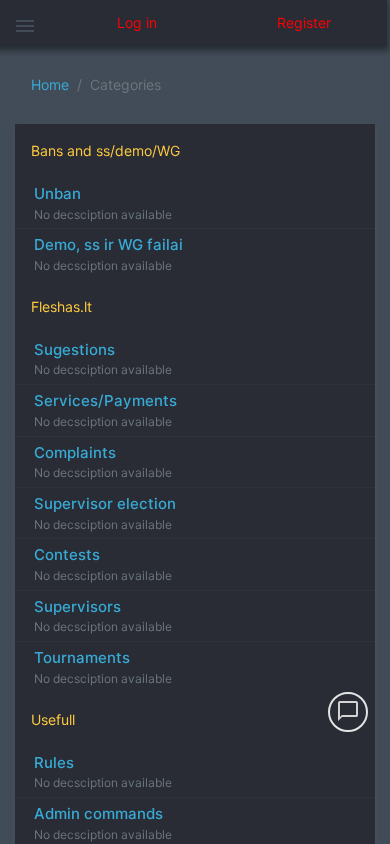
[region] (195, 445)
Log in (137, 22)
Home (50, 84)
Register (304, 22)
